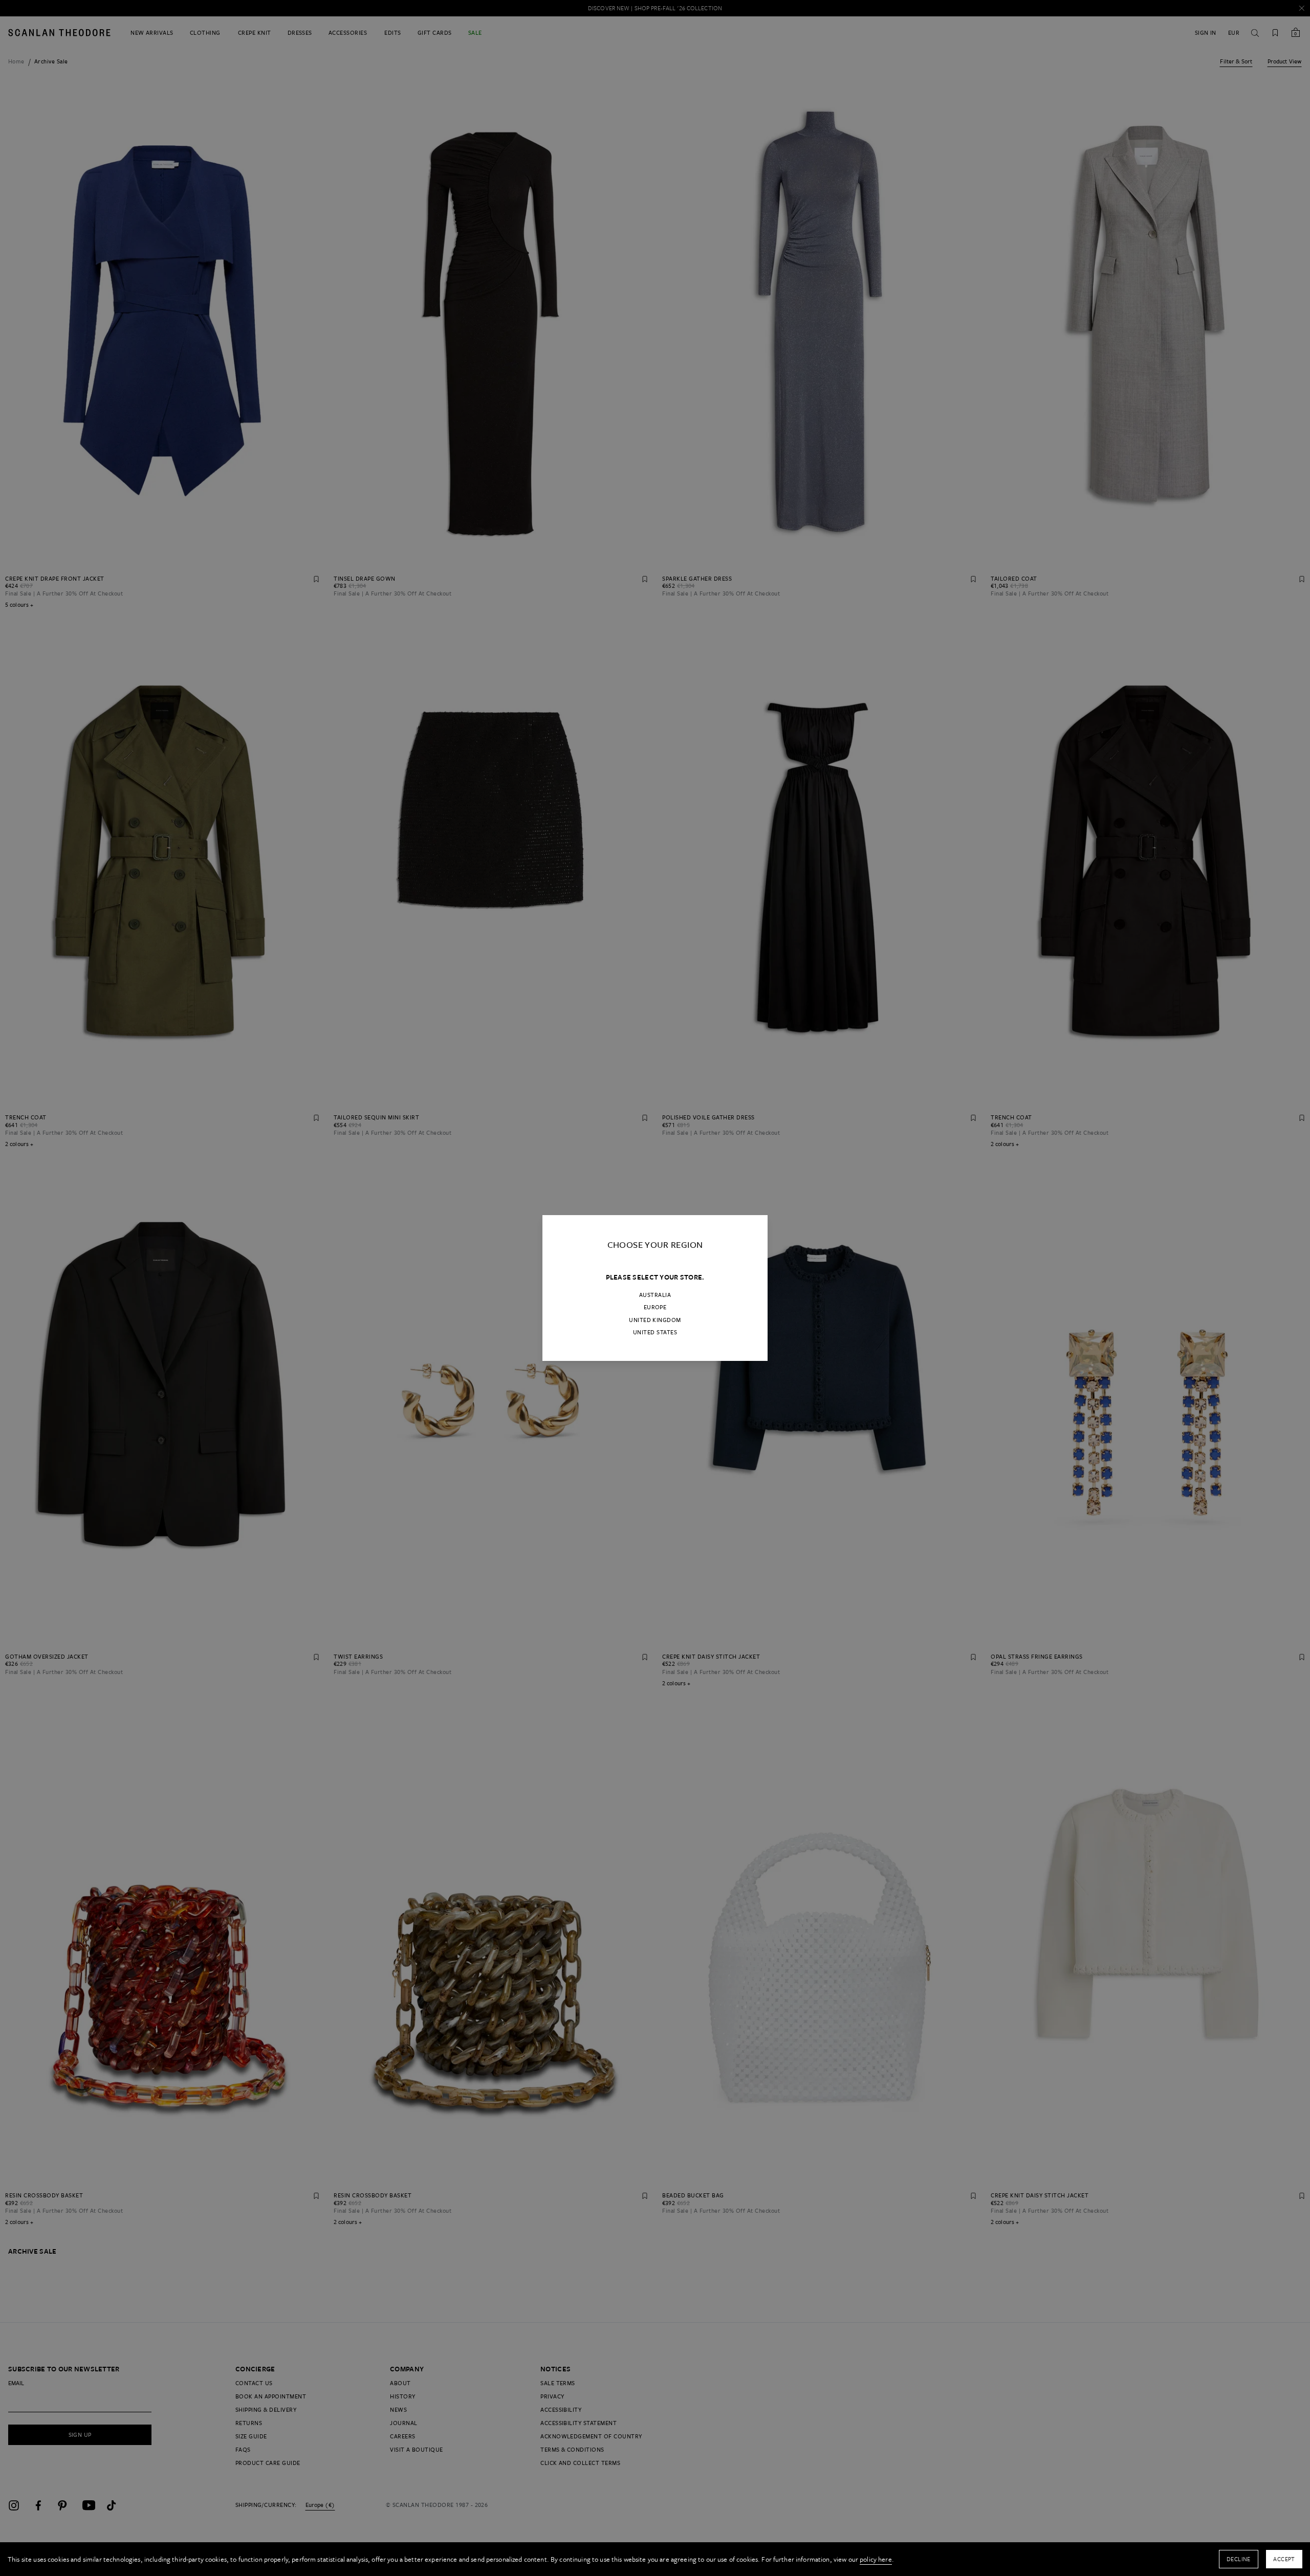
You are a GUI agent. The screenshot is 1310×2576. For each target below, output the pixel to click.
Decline (1239, 2559)
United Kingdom (655, 1320)
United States (655, 1332)
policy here (876, 2559)
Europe (655, 1307)
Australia (655, 1295)
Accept (1284, 2559)
